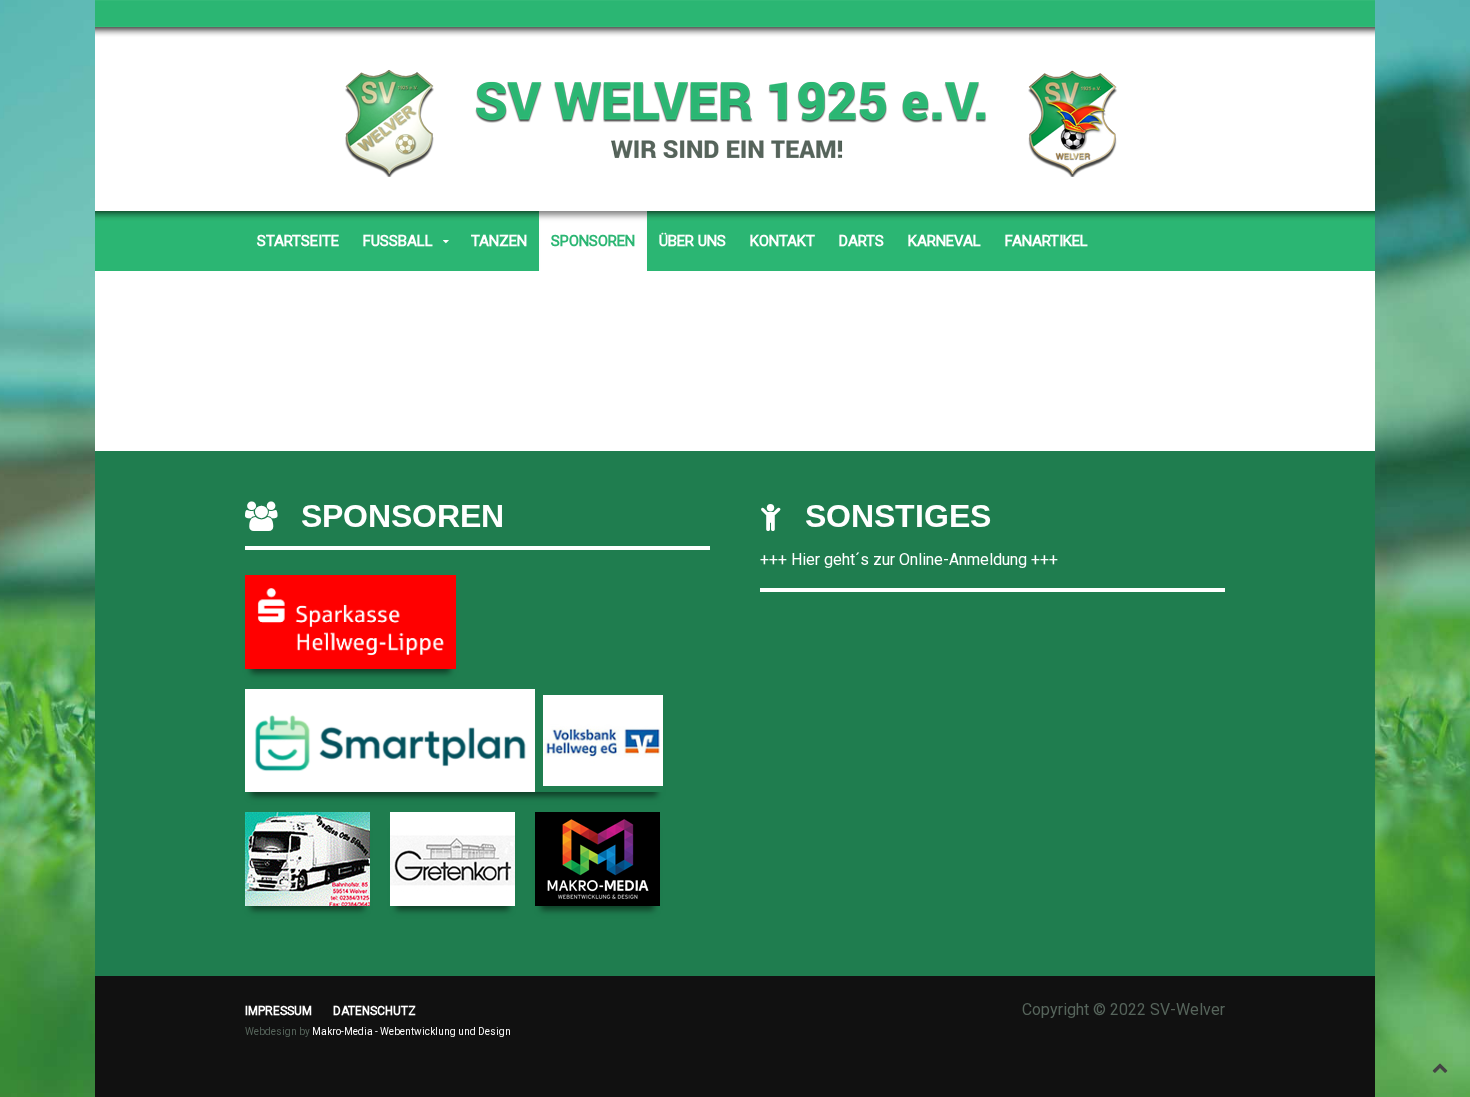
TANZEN (499, 241)
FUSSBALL (398, 241)
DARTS (861, 241)
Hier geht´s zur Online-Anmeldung (909, 559)
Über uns (692, 241)
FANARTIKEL (1046, 241)
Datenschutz (374, 1011)
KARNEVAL (944, 241)
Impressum (278, 1011)
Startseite (298, 241)
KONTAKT (782, 241)
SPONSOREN (593, 241)
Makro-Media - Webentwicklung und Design (411, 1031)
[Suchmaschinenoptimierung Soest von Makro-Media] (597, 857)
